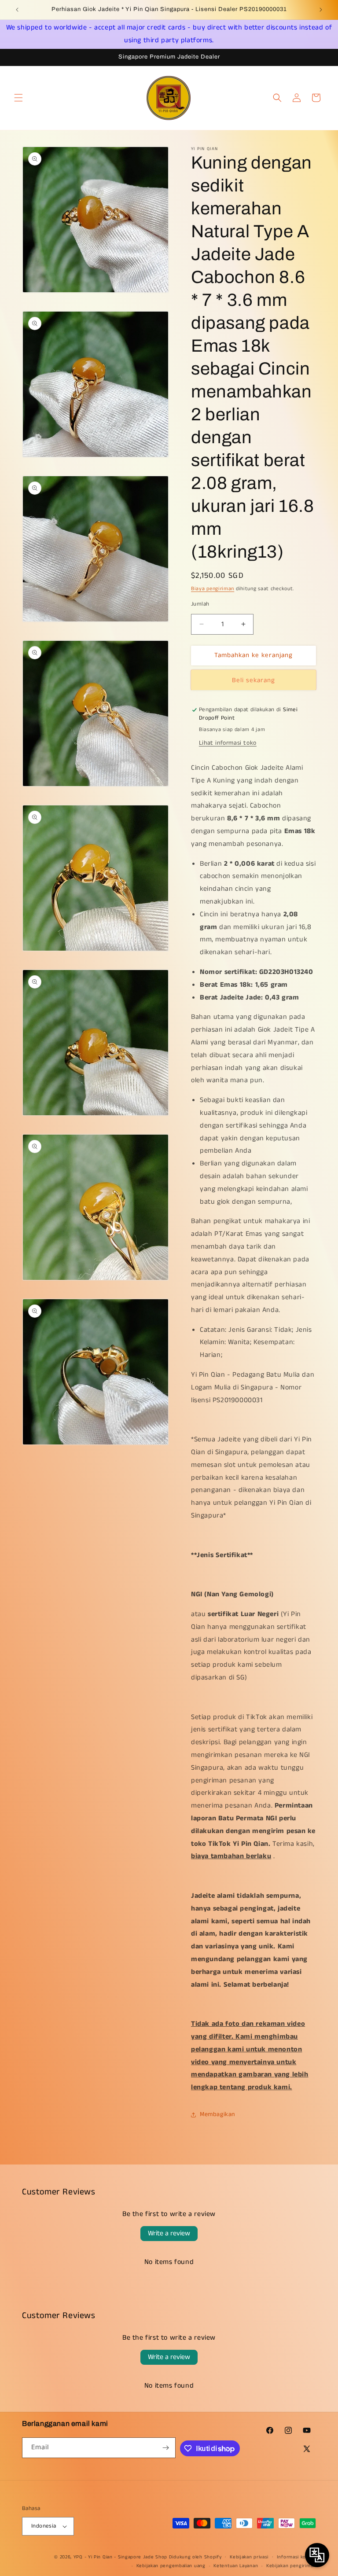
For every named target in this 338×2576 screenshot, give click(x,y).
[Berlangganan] (165, 2448)
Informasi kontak (296, 2557)
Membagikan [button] (217, 2114)
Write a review (169, 2233)
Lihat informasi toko (228, 743)
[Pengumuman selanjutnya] (321, 10)
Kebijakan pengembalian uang (171, 2566)
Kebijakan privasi (249, 2557)
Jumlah (200, 604)
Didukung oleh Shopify (195, 2557)
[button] (18, 98)
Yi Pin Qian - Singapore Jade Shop (128, 2557)
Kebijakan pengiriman (291, 2566)
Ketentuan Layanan (236, 2566)
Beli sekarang (253, 680)
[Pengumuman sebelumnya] (17, 10)
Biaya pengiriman (213, 589)
